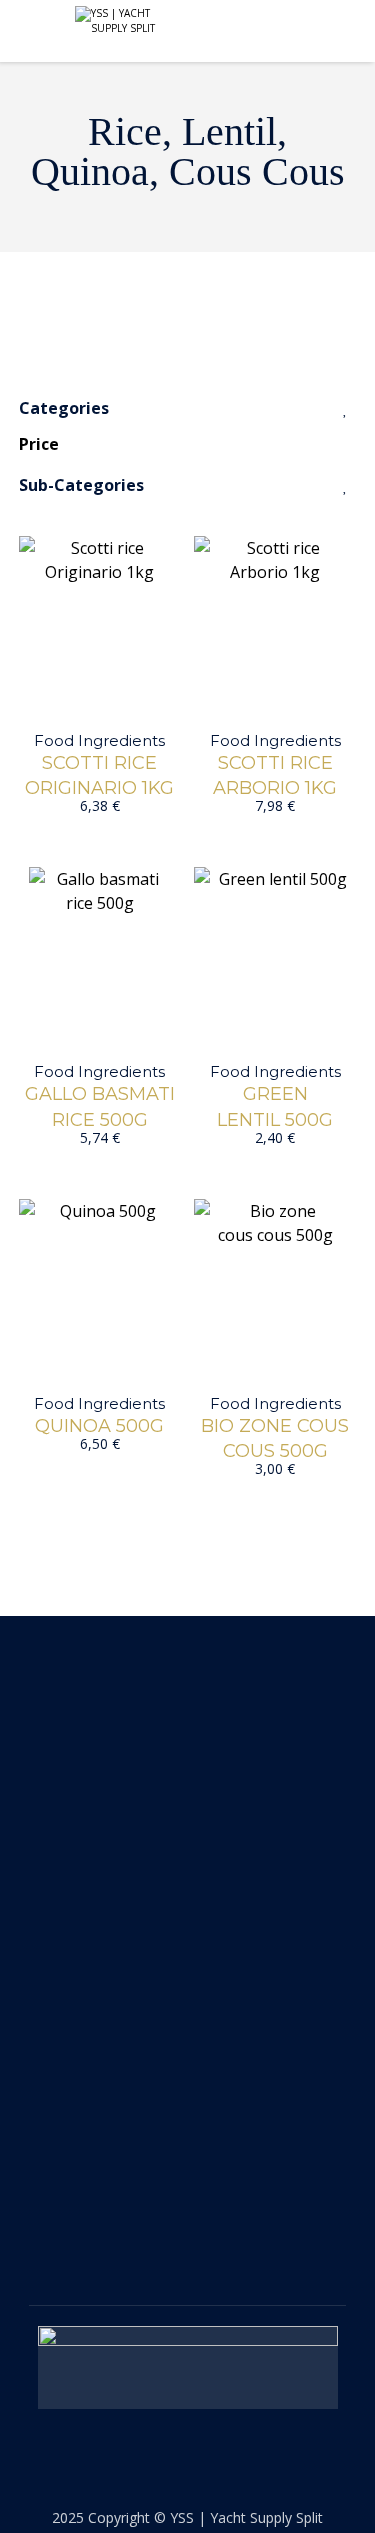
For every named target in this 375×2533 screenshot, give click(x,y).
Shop (51, 1953)
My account (78, 1989)
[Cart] (333, 32)
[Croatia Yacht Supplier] (120, 21)
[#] (170, 2217)
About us (68, 1917)
